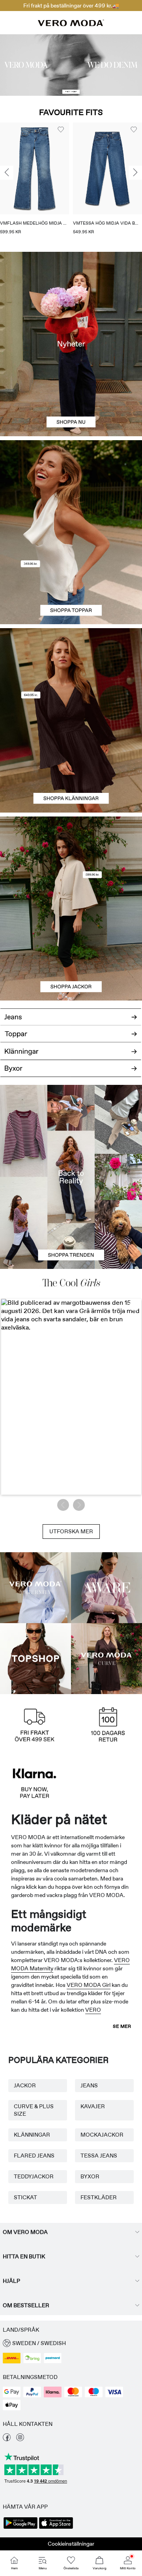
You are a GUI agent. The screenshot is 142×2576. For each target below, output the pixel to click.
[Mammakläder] (35, 1588)
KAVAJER (93, 2106)
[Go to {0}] (71, 65)
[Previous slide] (7, 173)
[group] (35, 181)
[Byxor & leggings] (71, 1072)
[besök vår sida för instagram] (20, 2439)
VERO (93, 2010)
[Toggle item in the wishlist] (61, 130)
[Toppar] (71, 578)
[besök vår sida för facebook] (7, 2439)
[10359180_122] (71, 863)
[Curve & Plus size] (106, 1659)
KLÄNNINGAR (32, 2135)
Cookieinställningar (71, 2544)
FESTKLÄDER (99, 2197)
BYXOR (90, 2176)
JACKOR (25, 2085)
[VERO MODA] (71, 24)
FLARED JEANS (34, 2156)
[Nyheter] (71, 344)
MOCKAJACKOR (102, 2135)
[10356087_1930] (71, 674)
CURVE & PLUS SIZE (34, 2110)
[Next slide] (135, 173)
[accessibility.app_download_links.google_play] (21, 2528)
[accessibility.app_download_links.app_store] (56, 2528)
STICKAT (25, 2197)
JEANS (89, 2085)
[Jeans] (71, 1014)
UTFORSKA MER (71, 1531)
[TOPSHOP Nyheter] (35, 1659)
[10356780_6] (71, 486)
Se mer (122, 2026)
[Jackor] (71, 955)
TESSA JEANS (99, 2156)
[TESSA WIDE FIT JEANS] (71, 1177)
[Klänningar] (71, 766)
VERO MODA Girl (89, 1985)
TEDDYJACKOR (34, 2176)
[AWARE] (106, 1588)
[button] (35, 168)
